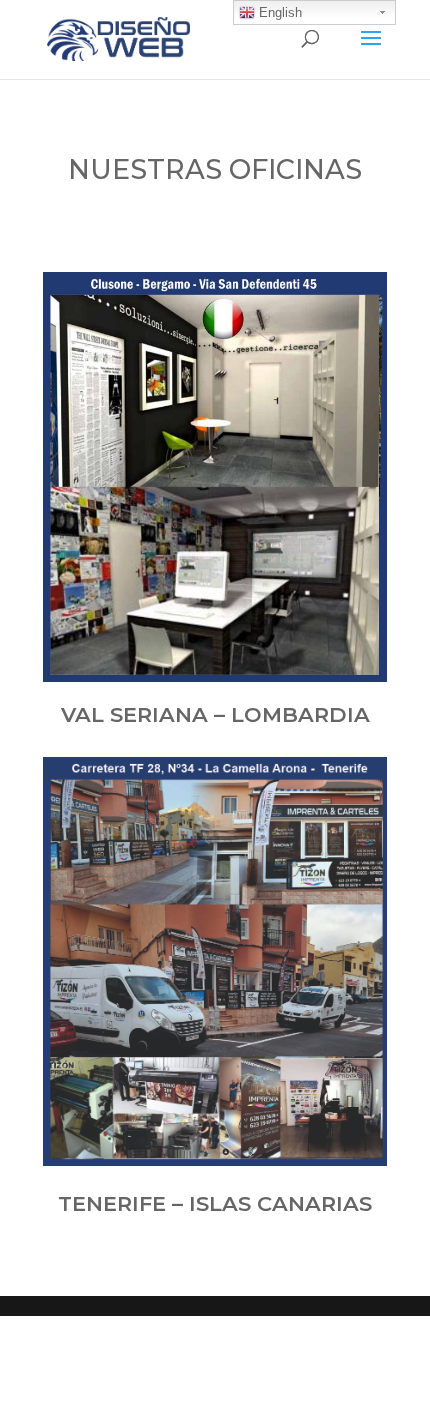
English (278, 12)
